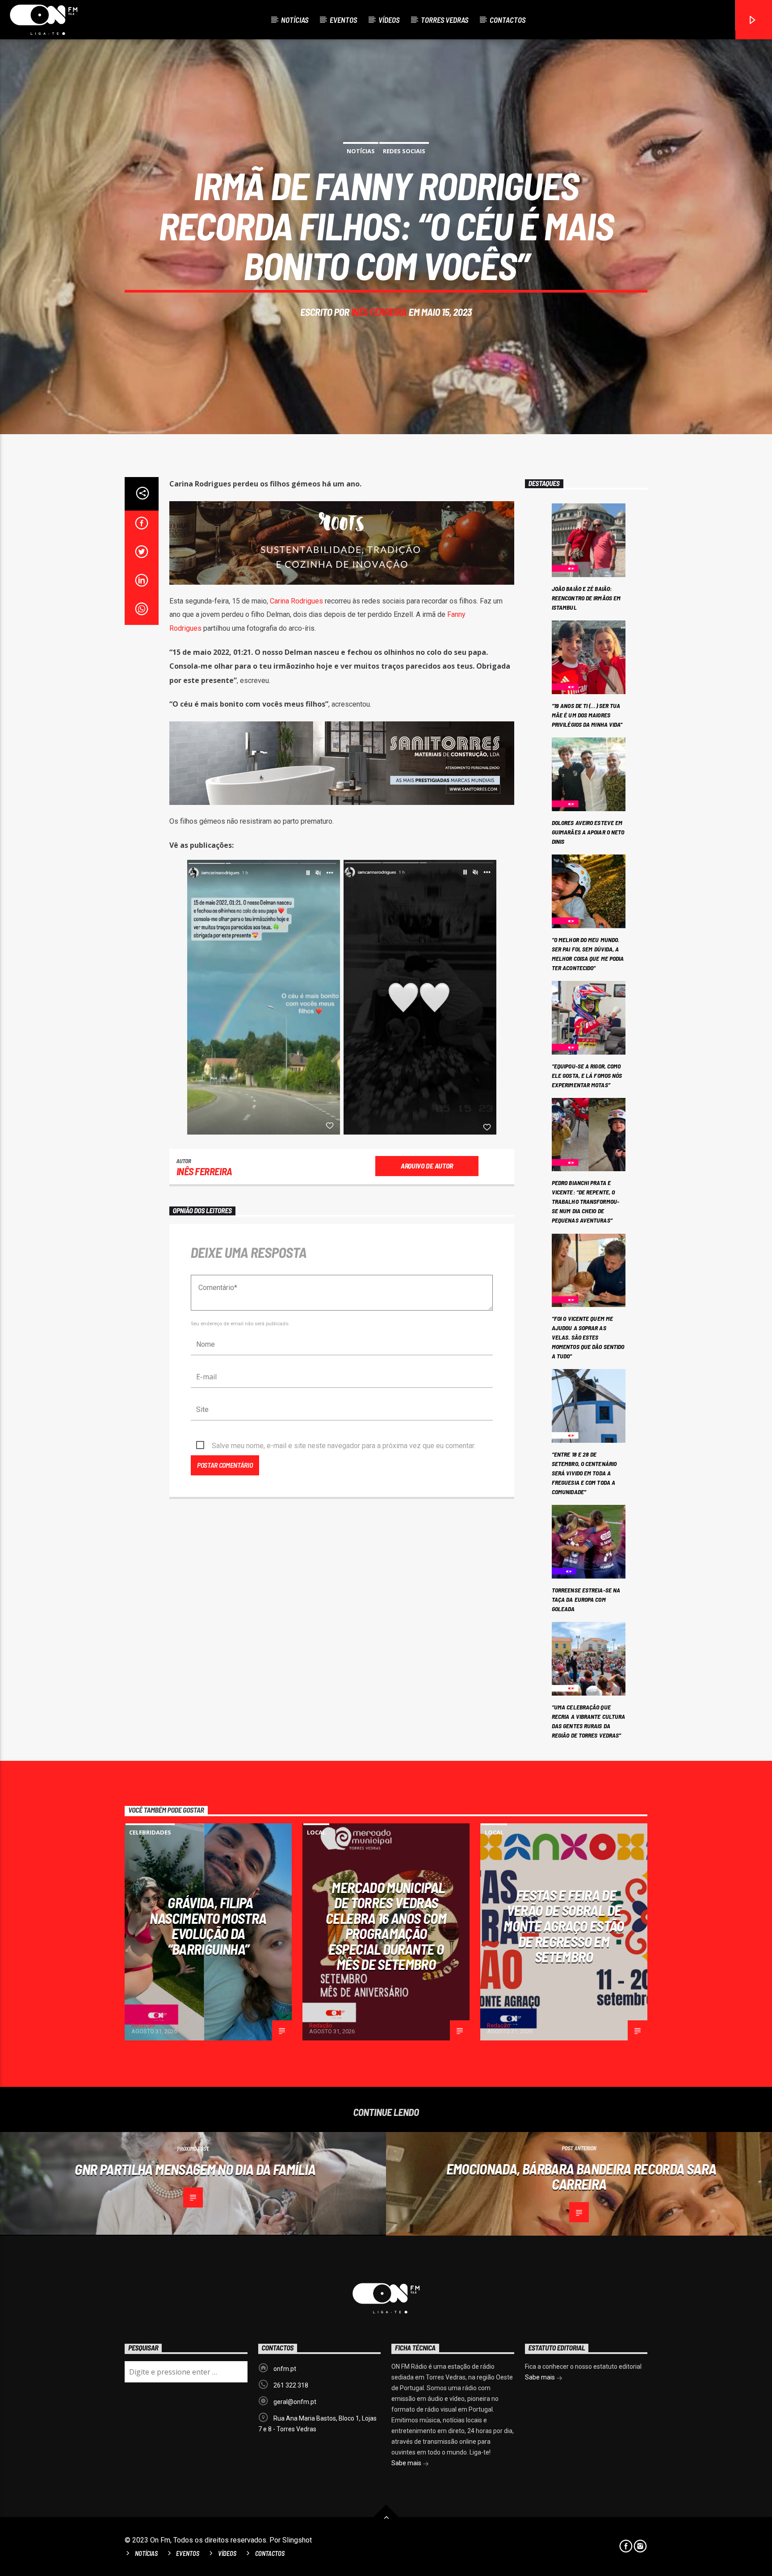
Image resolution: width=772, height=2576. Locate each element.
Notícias (295, 20)
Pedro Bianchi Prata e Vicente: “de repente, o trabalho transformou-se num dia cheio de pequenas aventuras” (585, 1201)
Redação (143, 2025)
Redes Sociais (404, 151)
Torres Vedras (445, 20)
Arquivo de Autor (427, 1166)
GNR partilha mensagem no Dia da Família (195, 2169)
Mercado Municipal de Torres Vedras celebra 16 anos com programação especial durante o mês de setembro (386, 1926)
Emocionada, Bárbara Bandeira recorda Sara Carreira (581, 2176)
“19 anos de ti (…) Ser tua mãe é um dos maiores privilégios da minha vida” (587, 715)
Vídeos (389, 20)
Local (316, 1832)
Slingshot (297, 2540)
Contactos (508, 20)
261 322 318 (291, 2385)
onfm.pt (285, 2369)
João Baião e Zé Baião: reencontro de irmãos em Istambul (586, 598)
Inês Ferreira (379, 312)
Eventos (343, 20)
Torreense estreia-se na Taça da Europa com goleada (586, 1599)
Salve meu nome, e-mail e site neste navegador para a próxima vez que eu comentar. (344, 1446)
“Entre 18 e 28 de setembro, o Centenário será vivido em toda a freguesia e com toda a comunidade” (584, 1473)
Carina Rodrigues (296, 601)
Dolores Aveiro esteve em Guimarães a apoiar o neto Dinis (588, 832)
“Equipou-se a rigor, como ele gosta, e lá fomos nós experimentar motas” (587, 1075)
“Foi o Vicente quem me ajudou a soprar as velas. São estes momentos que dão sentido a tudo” (588, 1337)
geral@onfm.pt (295, 2402)
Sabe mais (407, 2463)
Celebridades (150, 1832)
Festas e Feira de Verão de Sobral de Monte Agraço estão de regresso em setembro (564, 1926)
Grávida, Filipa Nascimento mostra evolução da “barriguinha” (208, 1926)
